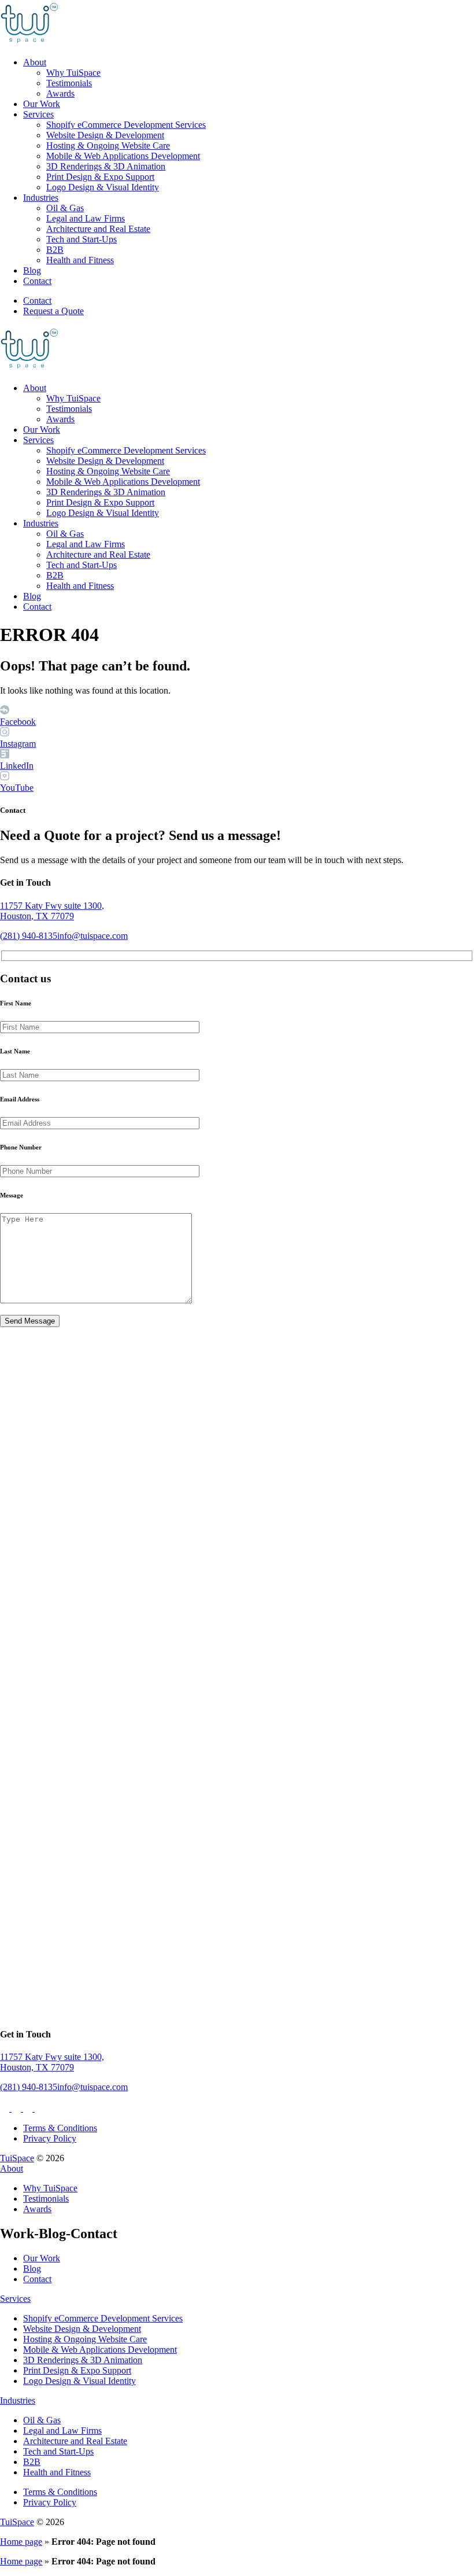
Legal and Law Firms (86, 218)
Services (38, 114)
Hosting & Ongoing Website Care (108, 145)
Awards (60, 93)
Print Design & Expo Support (100, 177)
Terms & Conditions (60, 2128)
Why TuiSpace (73, 73)
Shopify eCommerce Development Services (126, 125)
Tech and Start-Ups (82, 239)
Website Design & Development (105, 135)
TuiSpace (17, 2158)
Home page (21, 2542)
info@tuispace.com (92, 936)
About (35, 62)
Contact (37, 281)
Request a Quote (53, 311)
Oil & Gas (65, 208)
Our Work (42, 104)
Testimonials (69, 83)
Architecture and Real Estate (98, 229)
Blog (32, 270)
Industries (41, 198)
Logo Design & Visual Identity (103, 187)
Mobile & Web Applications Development (123, 156)
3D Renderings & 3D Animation (106, 166)
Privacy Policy (50, 2138)
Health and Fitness (80, 260)
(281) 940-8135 (29, 936)
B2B (55, 250)
